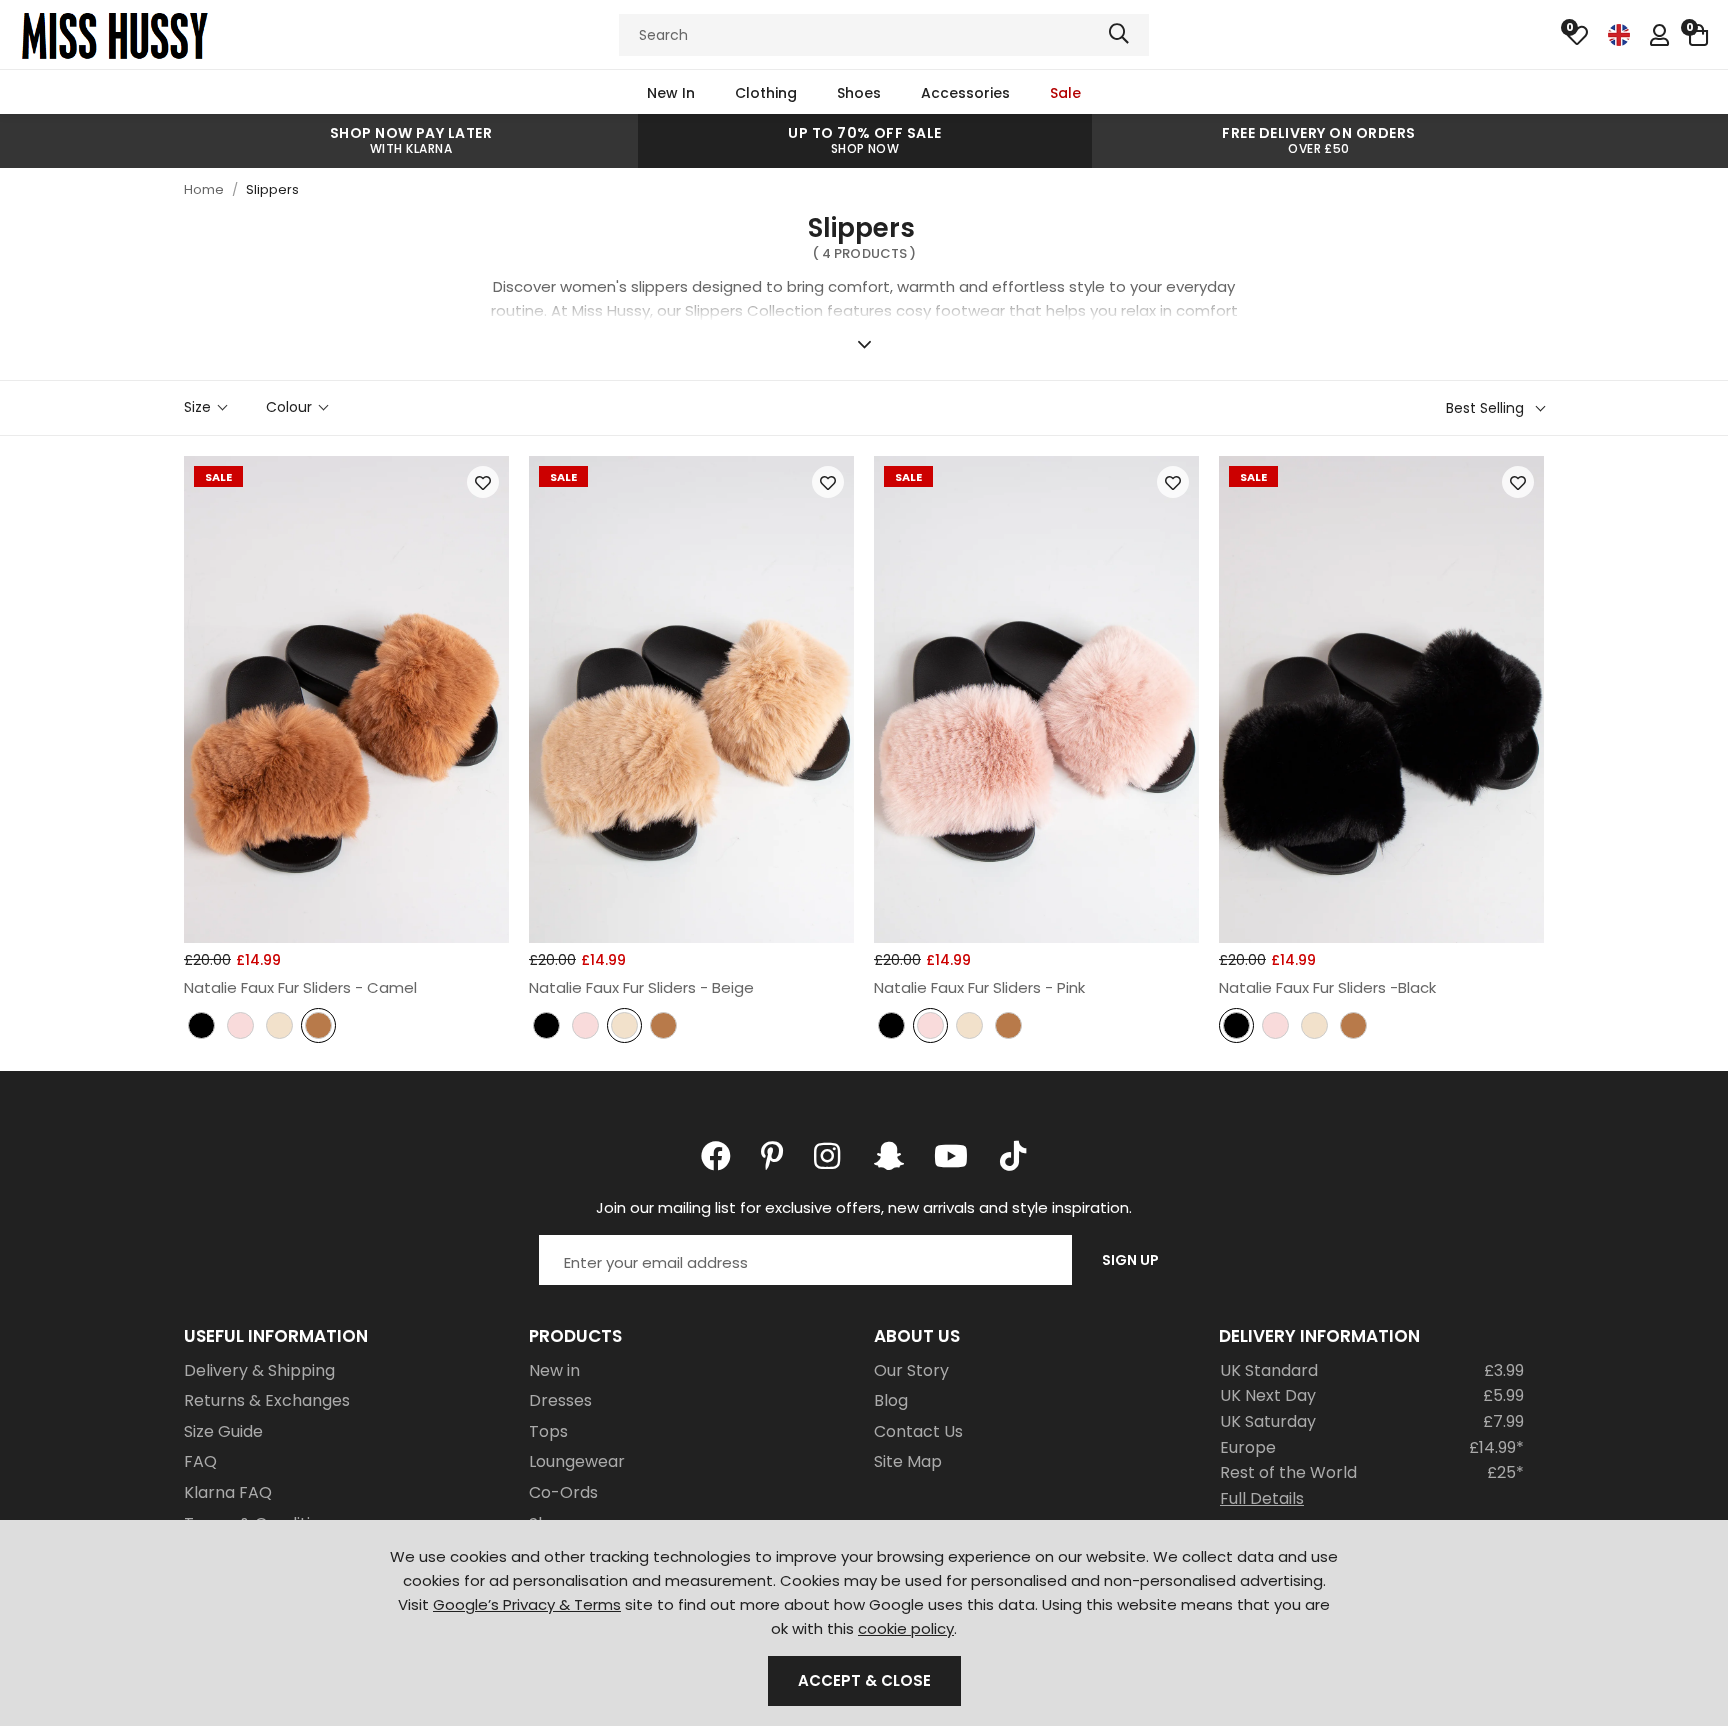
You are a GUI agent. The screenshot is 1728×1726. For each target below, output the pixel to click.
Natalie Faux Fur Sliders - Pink (979, 987)
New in (554, 1370)
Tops (548, 1431)
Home (204, 189)
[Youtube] (951, 1156)
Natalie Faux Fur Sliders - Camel (300, 987)
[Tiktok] (1013, 1156)
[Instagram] (829, 1156)
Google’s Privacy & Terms (527, 1604)
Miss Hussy (115, 35)
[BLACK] (201, 1027)
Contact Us (918, 1431)
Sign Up (1130, 1260)
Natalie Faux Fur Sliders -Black (1327, 987)
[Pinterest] (772, 1156)
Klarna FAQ (228, 1492)
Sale (1065, 93)
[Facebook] (716, 1156)
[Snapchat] (889, 1156)
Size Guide (223, 1431)
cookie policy (906, 1628)
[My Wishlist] (1577, 35)
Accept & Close (864, 1680)
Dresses (560, 1400)
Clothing (766, 93)
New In (671, 93)
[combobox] (884, 35)
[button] (1698, 35)
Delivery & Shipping (259, 1370)
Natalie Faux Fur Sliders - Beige (641, 987)
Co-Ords (563, 1492)
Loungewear (577, 1461)
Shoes (859, 93)
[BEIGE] (279, 1027)
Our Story (911, 1370)
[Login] (1659, 35)
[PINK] (240, 1027)
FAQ (200, 1461)
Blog (891, 1400)
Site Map (908, 1461)
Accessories (965, 93)
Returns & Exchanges (267, 1400)
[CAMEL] (318, 1027)
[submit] (1119, 35)
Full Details (1262, 1498)
